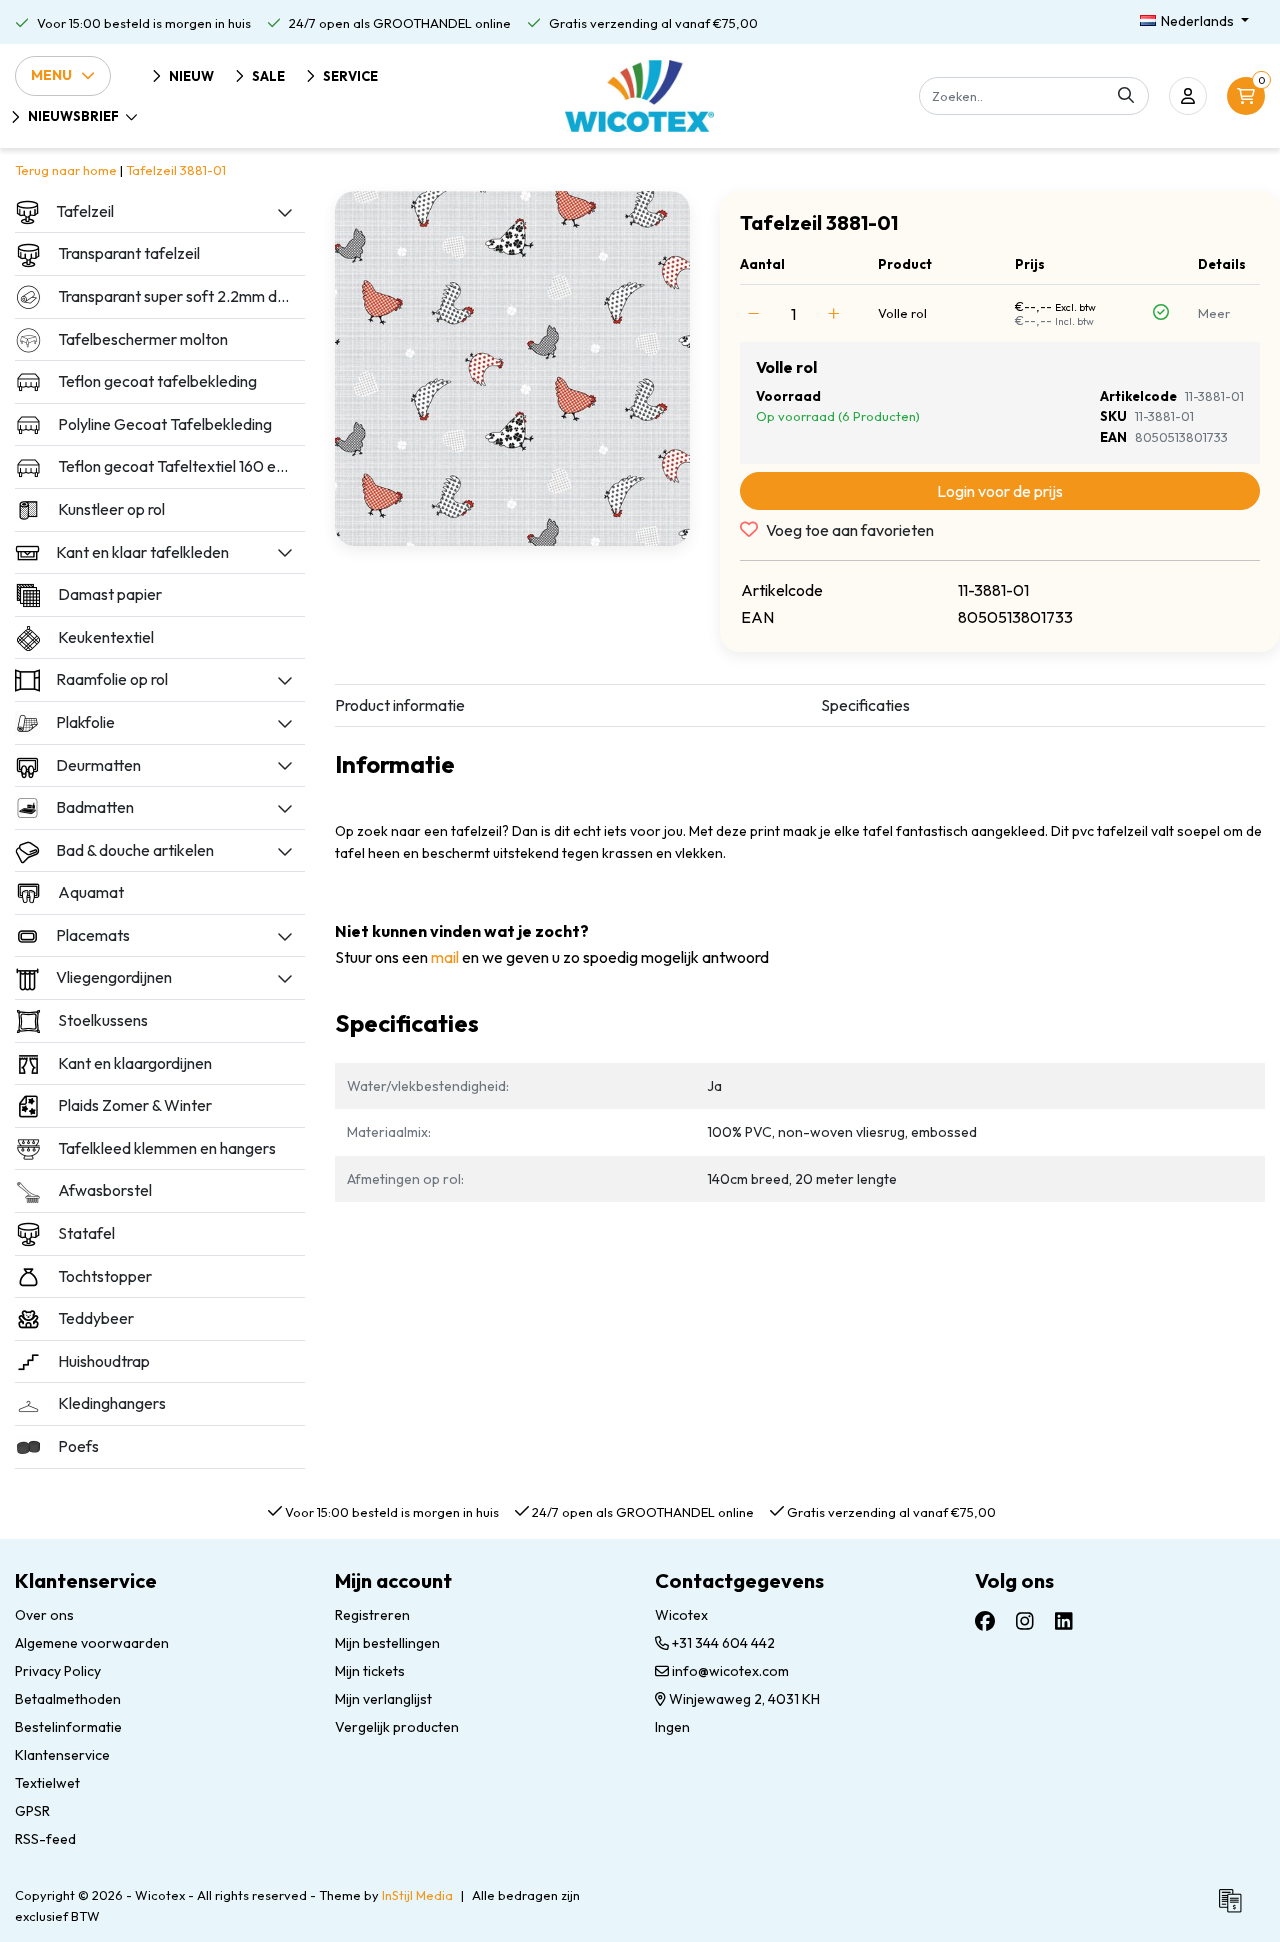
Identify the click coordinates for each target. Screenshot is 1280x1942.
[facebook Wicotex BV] (985, 1620)
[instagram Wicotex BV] (1025, 1620)
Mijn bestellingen (387, 1643)
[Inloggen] (1188, 96)
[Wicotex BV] (639, 96)
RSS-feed (45, 1839)
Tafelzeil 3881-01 (176, 170)
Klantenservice (62, 1755)
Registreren (372, 1615)
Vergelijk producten (397, 1727)
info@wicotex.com (730, 1671)
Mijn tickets (370, 1671)
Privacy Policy (58, 1671)
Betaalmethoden (68, 1699)
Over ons (44, 1615)
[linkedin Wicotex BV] (1064, 1620)
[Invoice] (1235, 1909)
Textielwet (47, 1783)
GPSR (32, 1811)
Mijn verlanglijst (383, 1699)
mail (445, 957)
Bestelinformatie (68, 1727)
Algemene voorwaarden (92, 1643)
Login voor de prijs (1000, 491)
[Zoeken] (1126, 96)
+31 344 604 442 (722, 1643)
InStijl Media (417, 1895)
